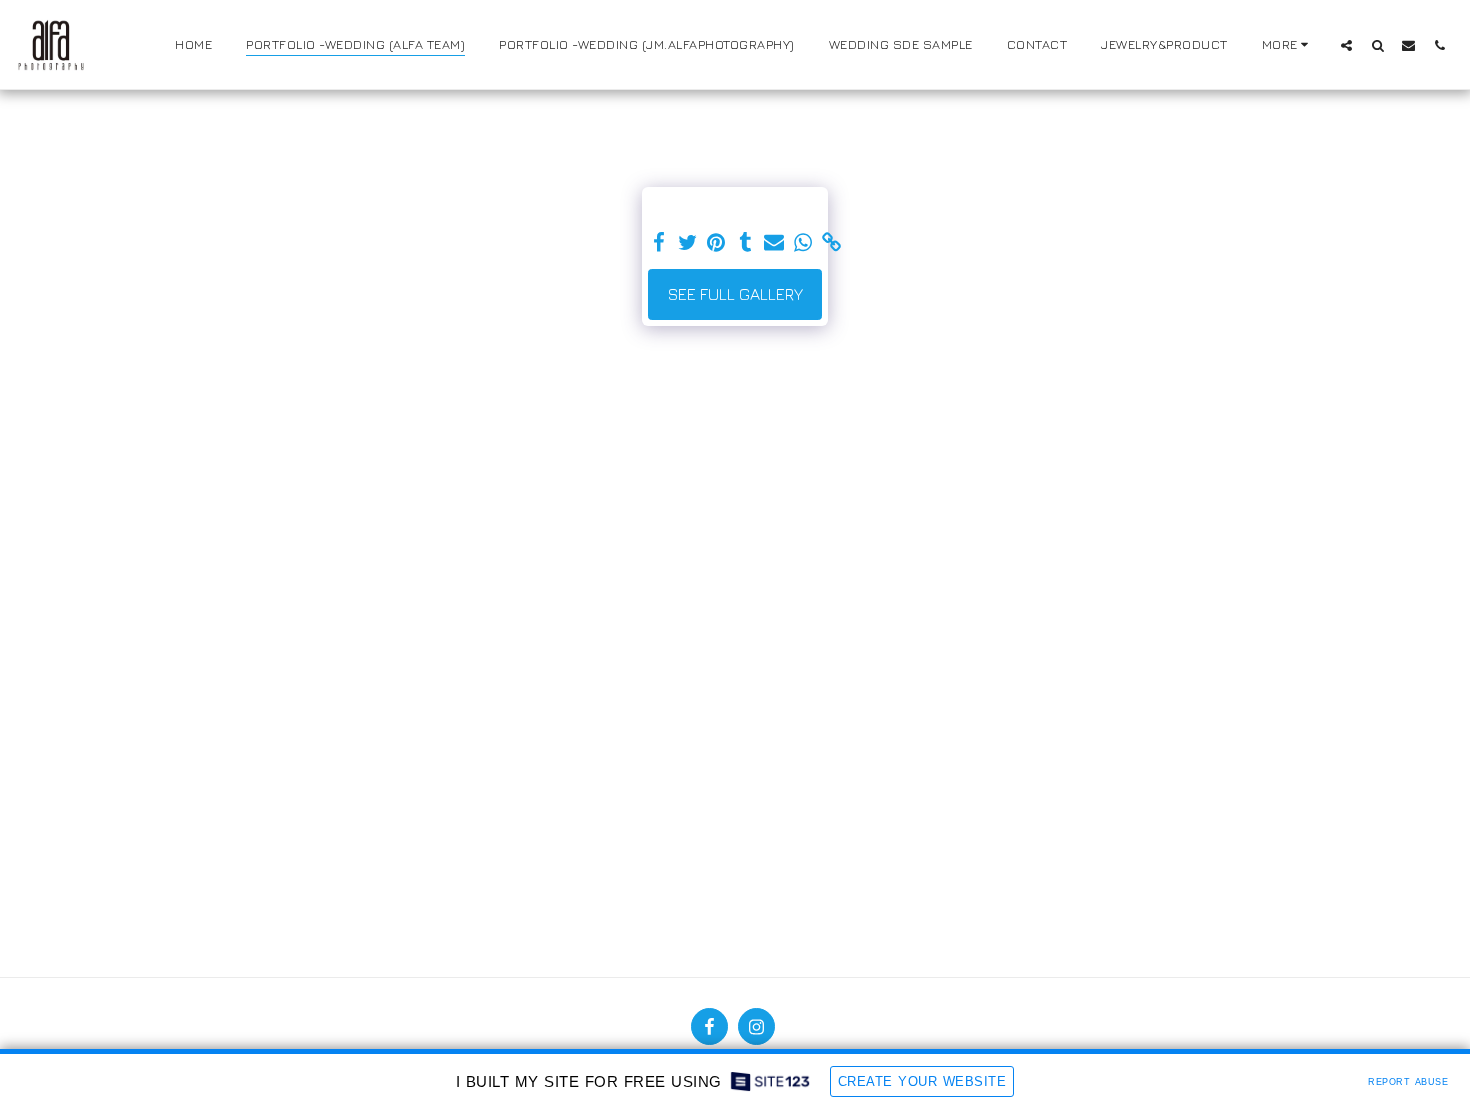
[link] (832, 243)
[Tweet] (687, 243)
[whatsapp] (803, 243)
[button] (1346, 45)
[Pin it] (716, 243)
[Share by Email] (774, 243)
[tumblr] (745, 243)
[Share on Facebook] (658, 243)
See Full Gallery (735, 294)
